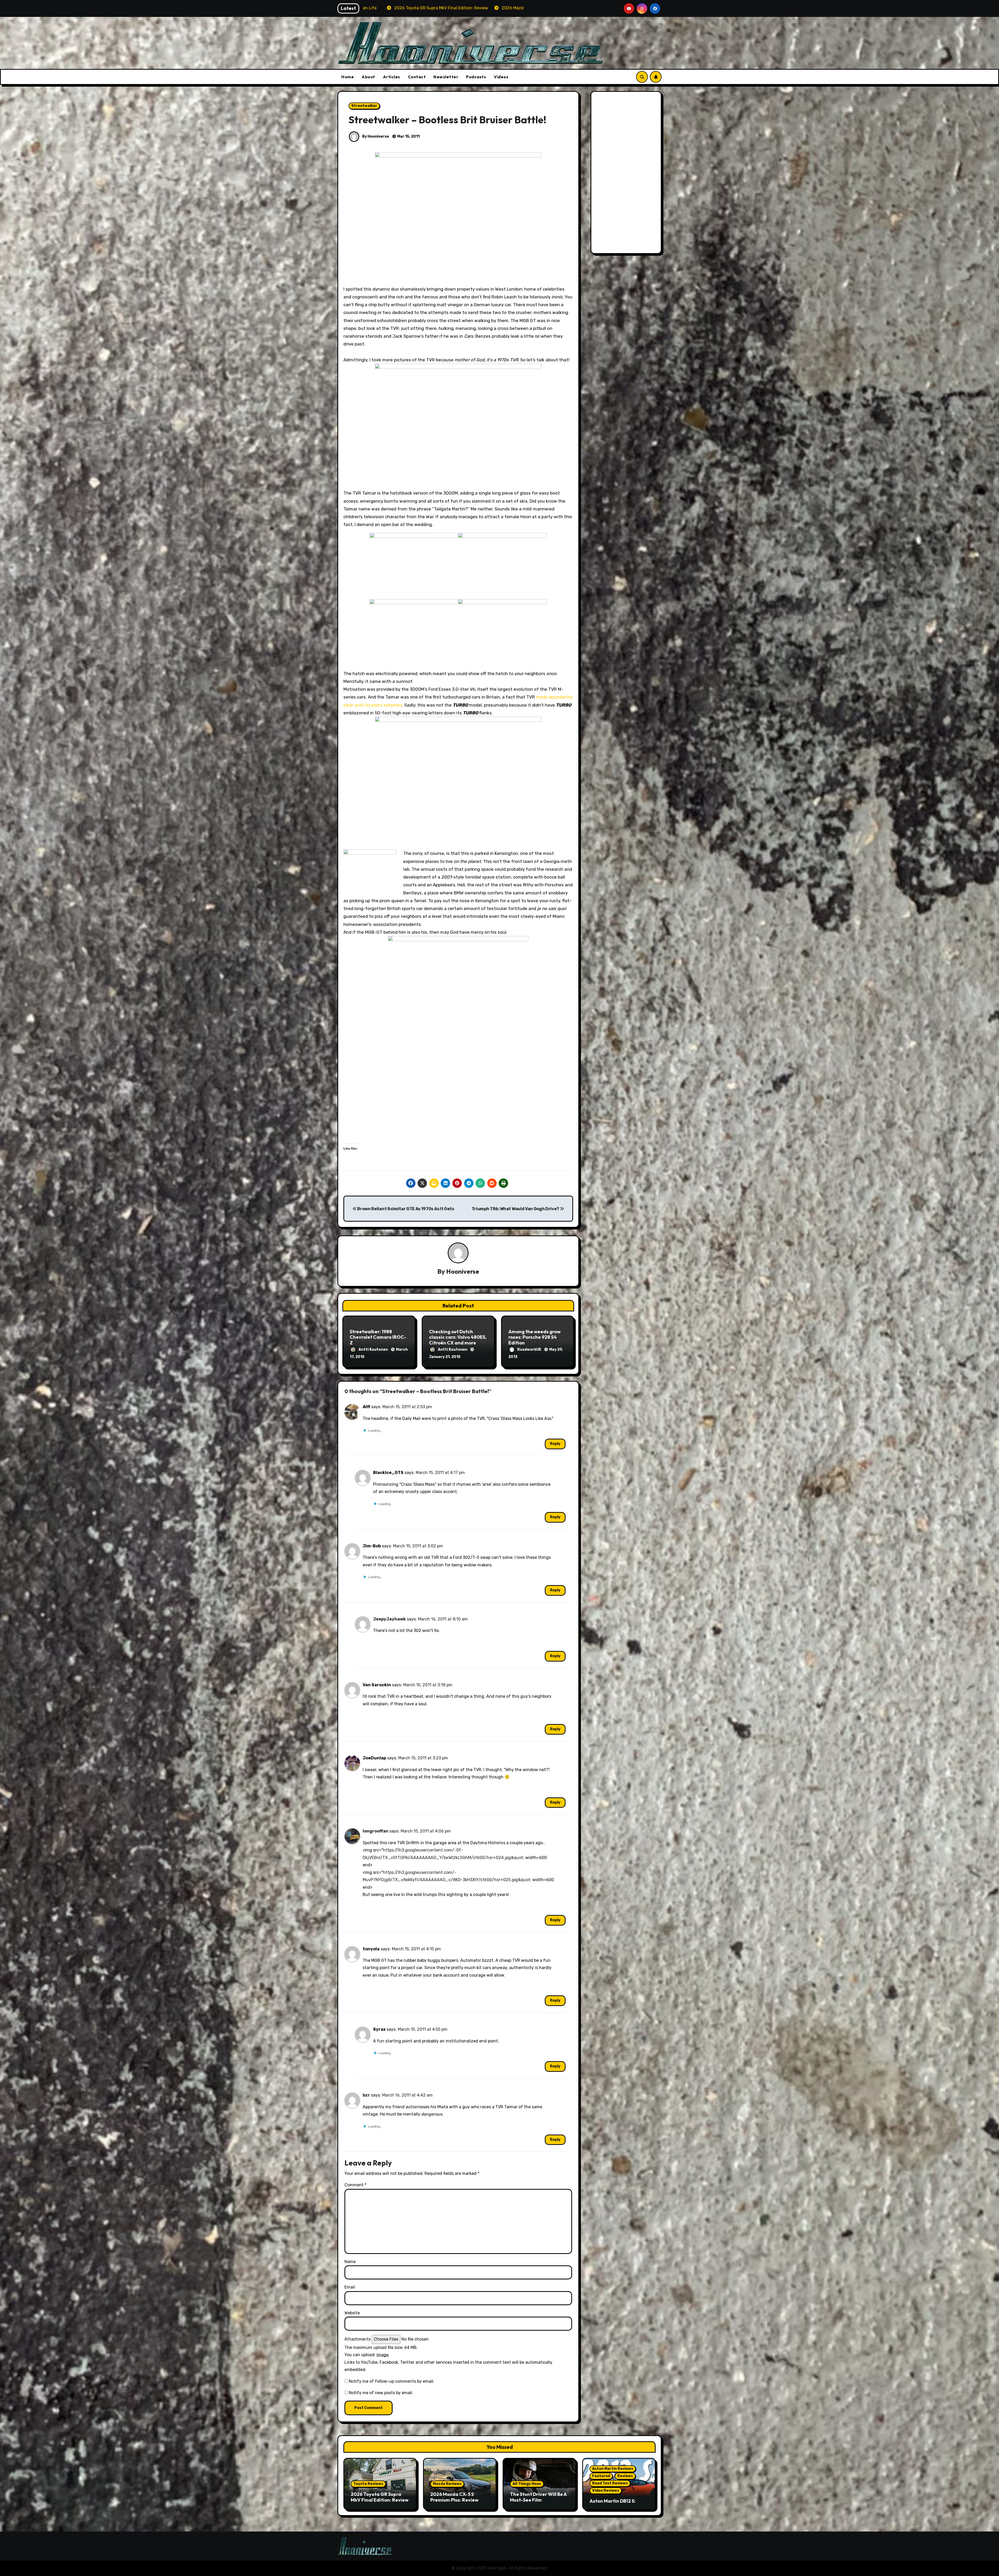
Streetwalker (364, 106)
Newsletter (446, 77)
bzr (366, 2095)
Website (352, 2313)
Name (350, 2262)
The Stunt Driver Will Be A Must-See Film (538, 2497)
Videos (501, 77)
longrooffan (376, 1831)
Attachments (358, 2339)
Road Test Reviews (610, 2483)
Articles (392, 77)
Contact (417, 77)
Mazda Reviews (447, 2484)
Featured (601, 2476)
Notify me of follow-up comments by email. (392, 2381)
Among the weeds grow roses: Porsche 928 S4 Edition (534, 1337)
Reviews (625, 2476)
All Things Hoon (527, 2484)
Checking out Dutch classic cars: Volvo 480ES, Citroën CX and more (458, 1337)
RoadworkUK (530, 1350)
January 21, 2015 (445, 1357)
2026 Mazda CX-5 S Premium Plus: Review (454, 2497)
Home (348, 77)
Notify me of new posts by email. (381, 2393)
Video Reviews (606, 2491)
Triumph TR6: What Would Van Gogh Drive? (516, 1209)
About (368, 77)
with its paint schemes (378, 705)
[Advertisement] (627, 174)
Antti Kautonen (374, 1350)
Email (350, 2287)
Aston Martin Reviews (613, 2469)
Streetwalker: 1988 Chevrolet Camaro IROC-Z (378, 1337)
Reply (555, 1444)
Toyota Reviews (368, 2484)
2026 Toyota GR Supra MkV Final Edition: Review (380, 2497)
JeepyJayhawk (389, 1619)
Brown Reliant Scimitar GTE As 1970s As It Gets (405, 1209)
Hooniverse (463, 1271)
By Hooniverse (375, 136)
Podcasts (476, 77)
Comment (356, 2185)
